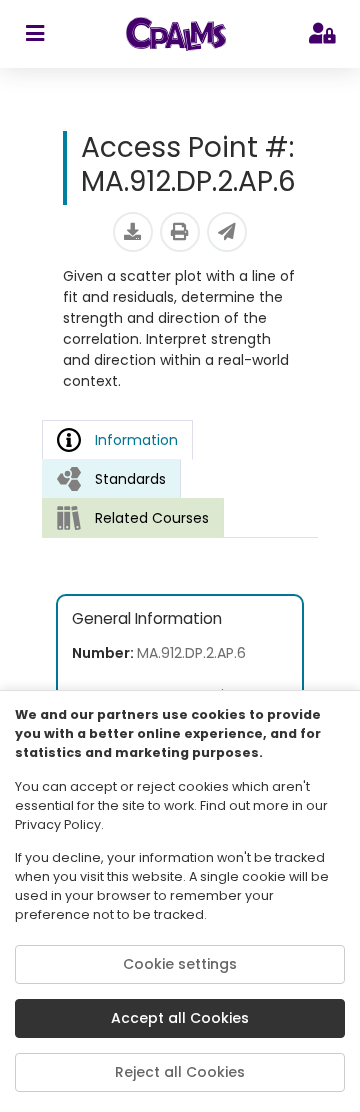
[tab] (111, 479)
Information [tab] (136, 440)
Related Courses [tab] (152, 518)
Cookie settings (180, 964)
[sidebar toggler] (34, 34)
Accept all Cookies (180, 1018)
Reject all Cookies (180, 1072)
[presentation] (111, 478)
